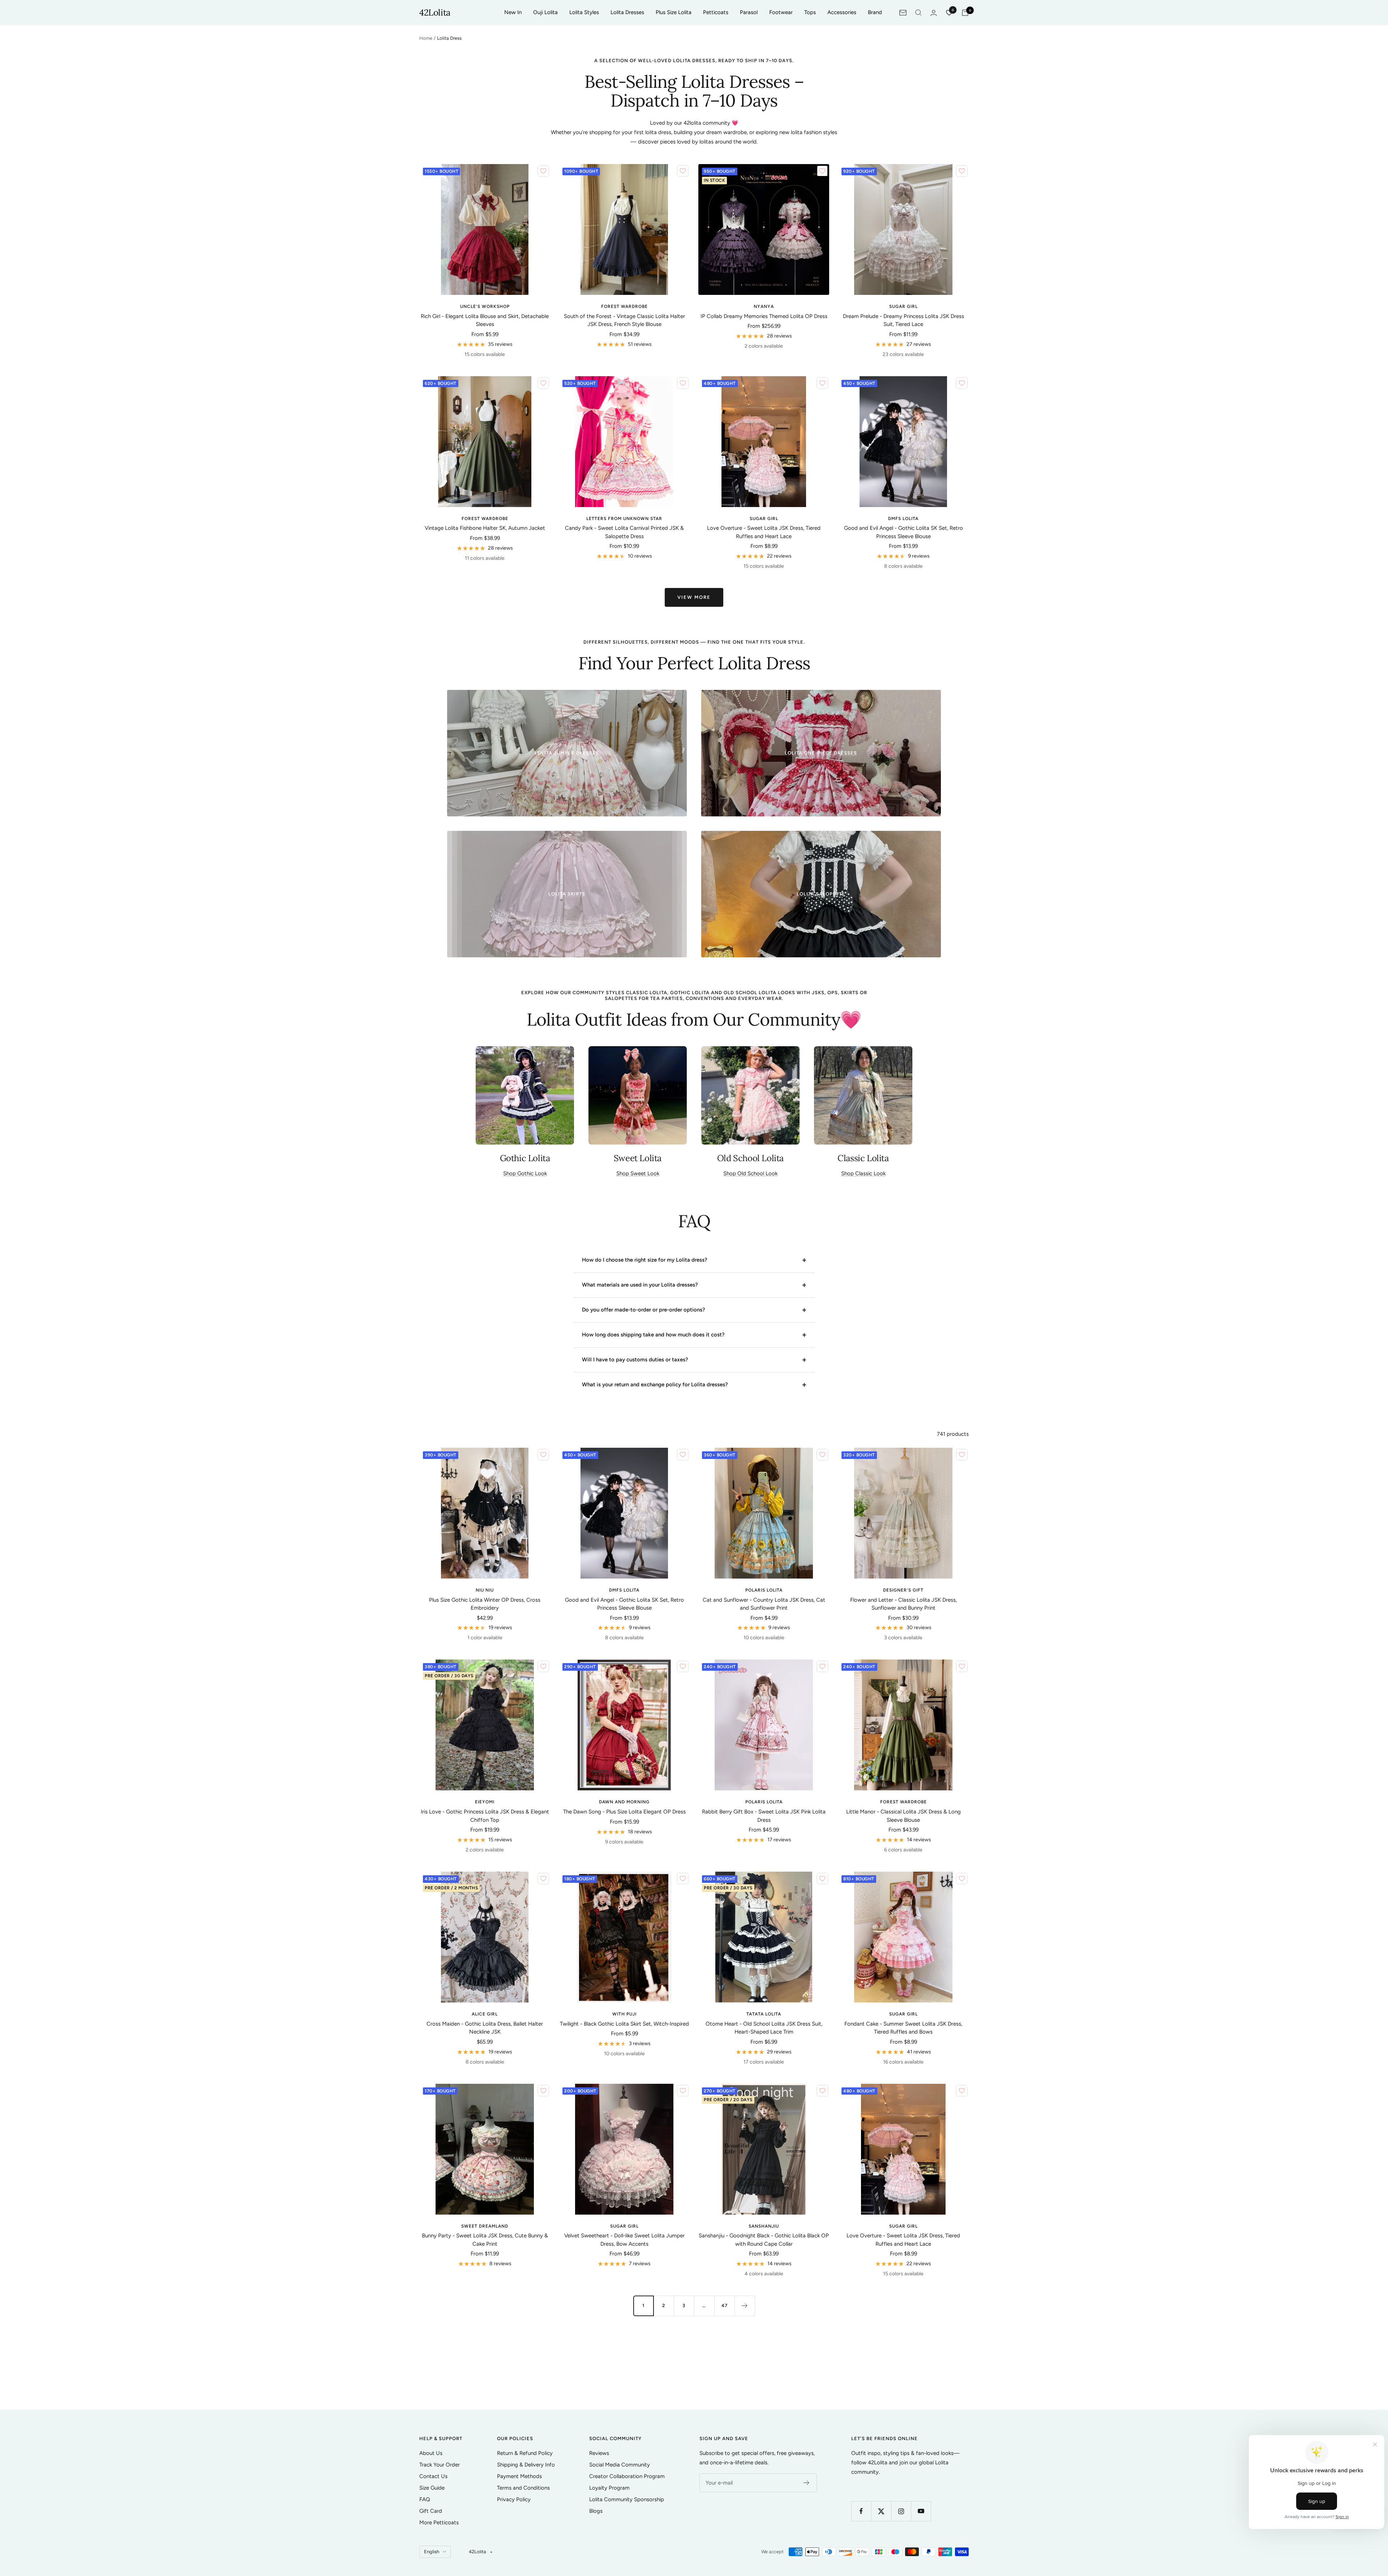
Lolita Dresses (627, 12)
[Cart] (965, 13)
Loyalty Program (609, 2488)
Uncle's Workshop (485, 306)
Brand (875, 12)
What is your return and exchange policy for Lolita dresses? (655, 1384)
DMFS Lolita (903, 519)
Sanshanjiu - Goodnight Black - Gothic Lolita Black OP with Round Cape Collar (764, 2240)
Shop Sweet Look (638, 1173)
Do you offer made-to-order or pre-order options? (644, 1310)
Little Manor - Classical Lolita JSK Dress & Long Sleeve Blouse (903, 1816)
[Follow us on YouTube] (921, 2511)
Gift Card (431, 2511)
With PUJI (624, 2014)
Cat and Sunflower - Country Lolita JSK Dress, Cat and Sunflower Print (764, 1604)
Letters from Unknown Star (624, 519)
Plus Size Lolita (674, 12)
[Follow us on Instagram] (901, 2511)
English (432, 2552)
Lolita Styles (584, 12)
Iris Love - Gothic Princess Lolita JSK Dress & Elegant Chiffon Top (485, 1816)
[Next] (745, 2306)
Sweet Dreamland (485, 2226)
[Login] (934, 13)
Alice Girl (485, 2014)
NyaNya (764, 306)
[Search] (918, 13)
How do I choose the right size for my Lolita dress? (645, 1260)
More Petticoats (439, 2523)
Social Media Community (620, 2465)
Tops (810, 12)
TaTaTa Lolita (764, 2014)
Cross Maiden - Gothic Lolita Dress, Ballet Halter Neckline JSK (485, 2028)
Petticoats (716, 12)
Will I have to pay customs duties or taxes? (635, 1360)
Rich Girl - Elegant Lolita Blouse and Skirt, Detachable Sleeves (485, 320)
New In (513, 12)
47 (725, 2305)
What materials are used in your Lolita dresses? (640, 1285)
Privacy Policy (514, 2499)
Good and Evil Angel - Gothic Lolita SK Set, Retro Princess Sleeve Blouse (903, 532)
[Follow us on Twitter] (881, 2511)
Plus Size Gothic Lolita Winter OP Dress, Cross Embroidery (485, 1604)
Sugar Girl (903, 306)
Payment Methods (519, 2476)
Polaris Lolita (764, 1590)
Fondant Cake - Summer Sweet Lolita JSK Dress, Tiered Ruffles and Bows (903, 2028)
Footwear (781, 12)
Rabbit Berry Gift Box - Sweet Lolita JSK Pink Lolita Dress (764, 1816)
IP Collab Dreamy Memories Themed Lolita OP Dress (764, 316)
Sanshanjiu (764, 2226)
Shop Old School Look (750, 1173)
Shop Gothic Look (525, 1173)
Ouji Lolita (545, 12)
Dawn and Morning (624, 1802)
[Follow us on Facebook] (861, 2511)
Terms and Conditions (523, 2488)
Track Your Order (440, 2465)
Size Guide (432, 2488)
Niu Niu (485, 1590)
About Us (431, 2453)
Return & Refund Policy (525, 2453)
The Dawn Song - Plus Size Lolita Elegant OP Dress (624, 1812)
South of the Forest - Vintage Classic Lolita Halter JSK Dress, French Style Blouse (624, 320)
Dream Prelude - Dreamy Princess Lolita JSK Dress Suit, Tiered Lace (903, 320)
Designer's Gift (903, 1590)
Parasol (749, 12)
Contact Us (433, 2476)
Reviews (599, 2453)
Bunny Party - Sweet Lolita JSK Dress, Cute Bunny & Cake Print (485, 2240)
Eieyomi (485, 1802)
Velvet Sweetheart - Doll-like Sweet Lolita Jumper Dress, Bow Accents (624, 2240)
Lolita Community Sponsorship (627, 2499)
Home (426, 38)
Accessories (842, 12)
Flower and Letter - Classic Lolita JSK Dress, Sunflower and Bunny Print (903, 1604)
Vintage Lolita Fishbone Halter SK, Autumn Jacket (485, 528)
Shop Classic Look (863, 1173)
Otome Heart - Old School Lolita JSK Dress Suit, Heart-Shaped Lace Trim (764, 2028)
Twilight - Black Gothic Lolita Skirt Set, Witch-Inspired (624, 2024)
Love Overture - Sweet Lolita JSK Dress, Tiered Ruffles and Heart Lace (764, 532)
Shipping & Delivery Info (526, 2465)
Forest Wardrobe (624, 306)
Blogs (596, 2511)
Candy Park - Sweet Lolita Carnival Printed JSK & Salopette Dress (624, 532)
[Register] (807, 2483)
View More (694, 597)
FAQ (425, 2499)
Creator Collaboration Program (627, 2476)
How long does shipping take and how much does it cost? (653, 1335)
